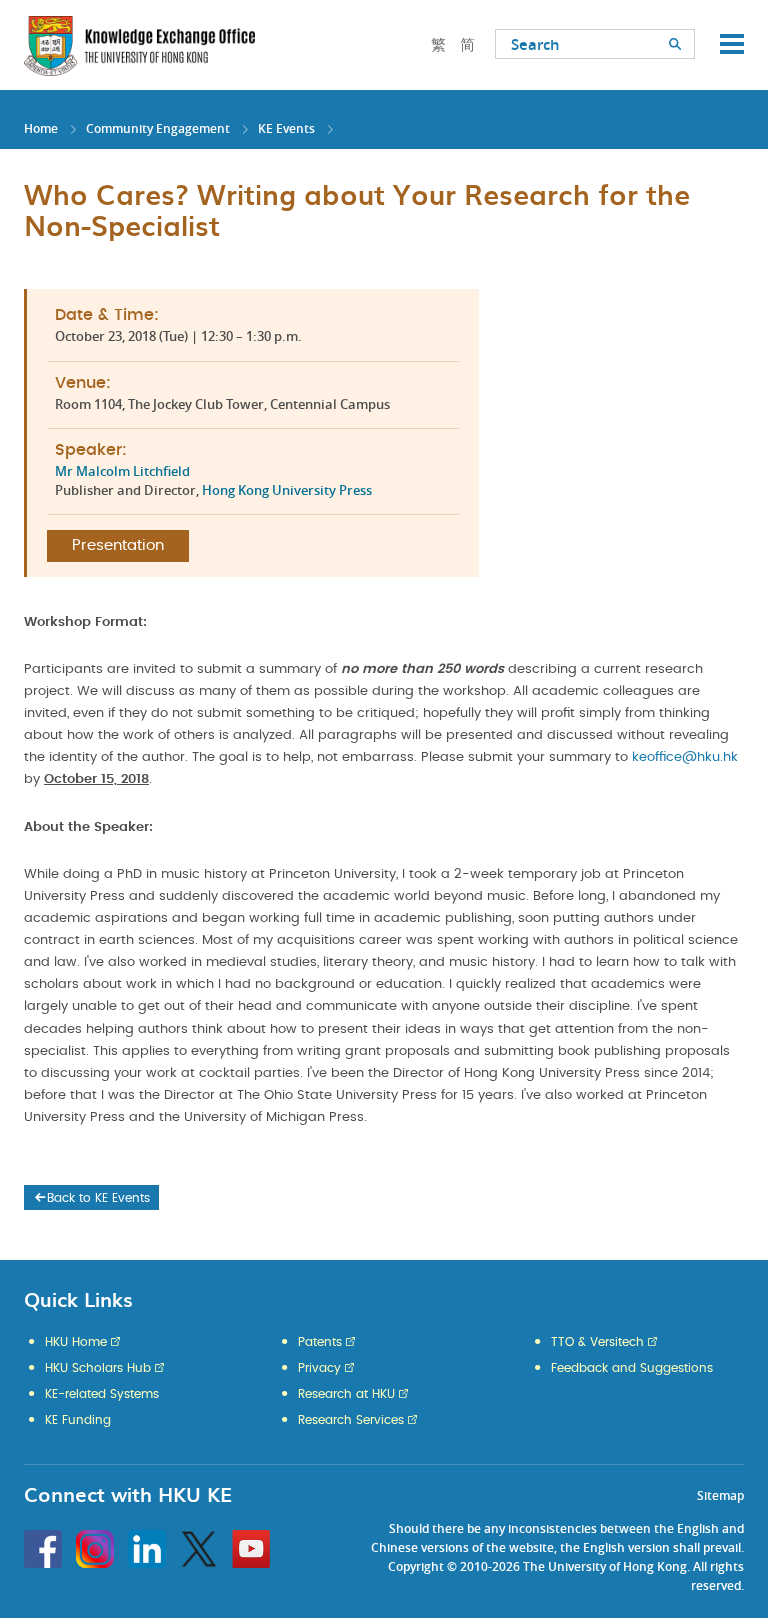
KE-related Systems (102, 1394)
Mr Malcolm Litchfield (122, 471)
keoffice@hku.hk (685, 757)
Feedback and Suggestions (632, 1368)
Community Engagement (158, 128)
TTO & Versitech (597, 1342)
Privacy (319, 1368)
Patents (320, 1342)
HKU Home (76, 1342)
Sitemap (720, 1495)
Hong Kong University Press (287, 490)
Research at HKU (346, 1394)
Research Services (351, 1420)
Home (41, 128)
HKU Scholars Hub (98, 1368)
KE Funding (78, 1420)
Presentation (118, 545)
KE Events (286, 128)
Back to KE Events (98, 1198)
